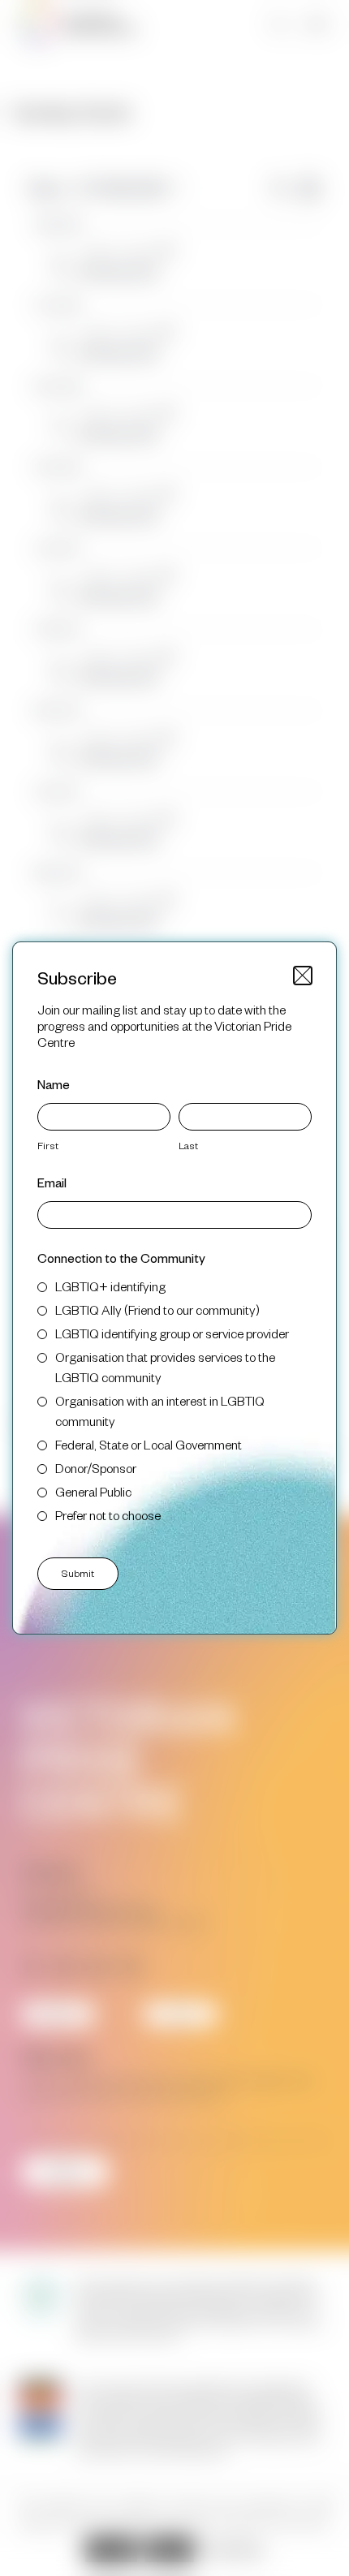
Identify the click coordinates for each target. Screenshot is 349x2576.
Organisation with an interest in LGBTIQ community (160, 1411)
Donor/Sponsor (96, 1468)
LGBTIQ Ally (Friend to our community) (157, 1310)
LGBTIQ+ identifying (110, 1286)
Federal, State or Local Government (149, 1444)
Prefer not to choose (108, 1515)
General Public (93, 1491)
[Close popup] (303, 976)
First (48, 1145)
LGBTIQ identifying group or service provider (172, 1333)
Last (188, 1145)
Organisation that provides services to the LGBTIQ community (165, 1367)
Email (52, 1182)
